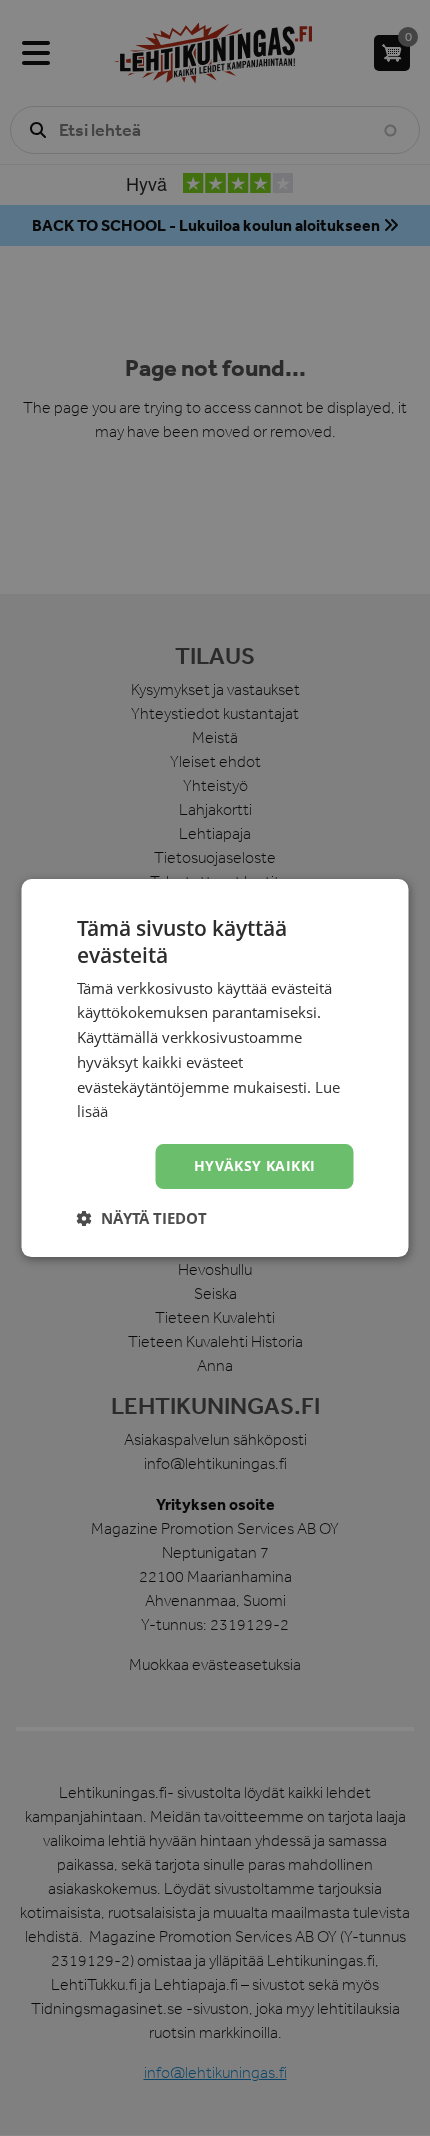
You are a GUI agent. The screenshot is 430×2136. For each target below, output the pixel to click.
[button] (142, 1218)
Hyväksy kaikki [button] (255, 1165)
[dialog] (215, 1068)
